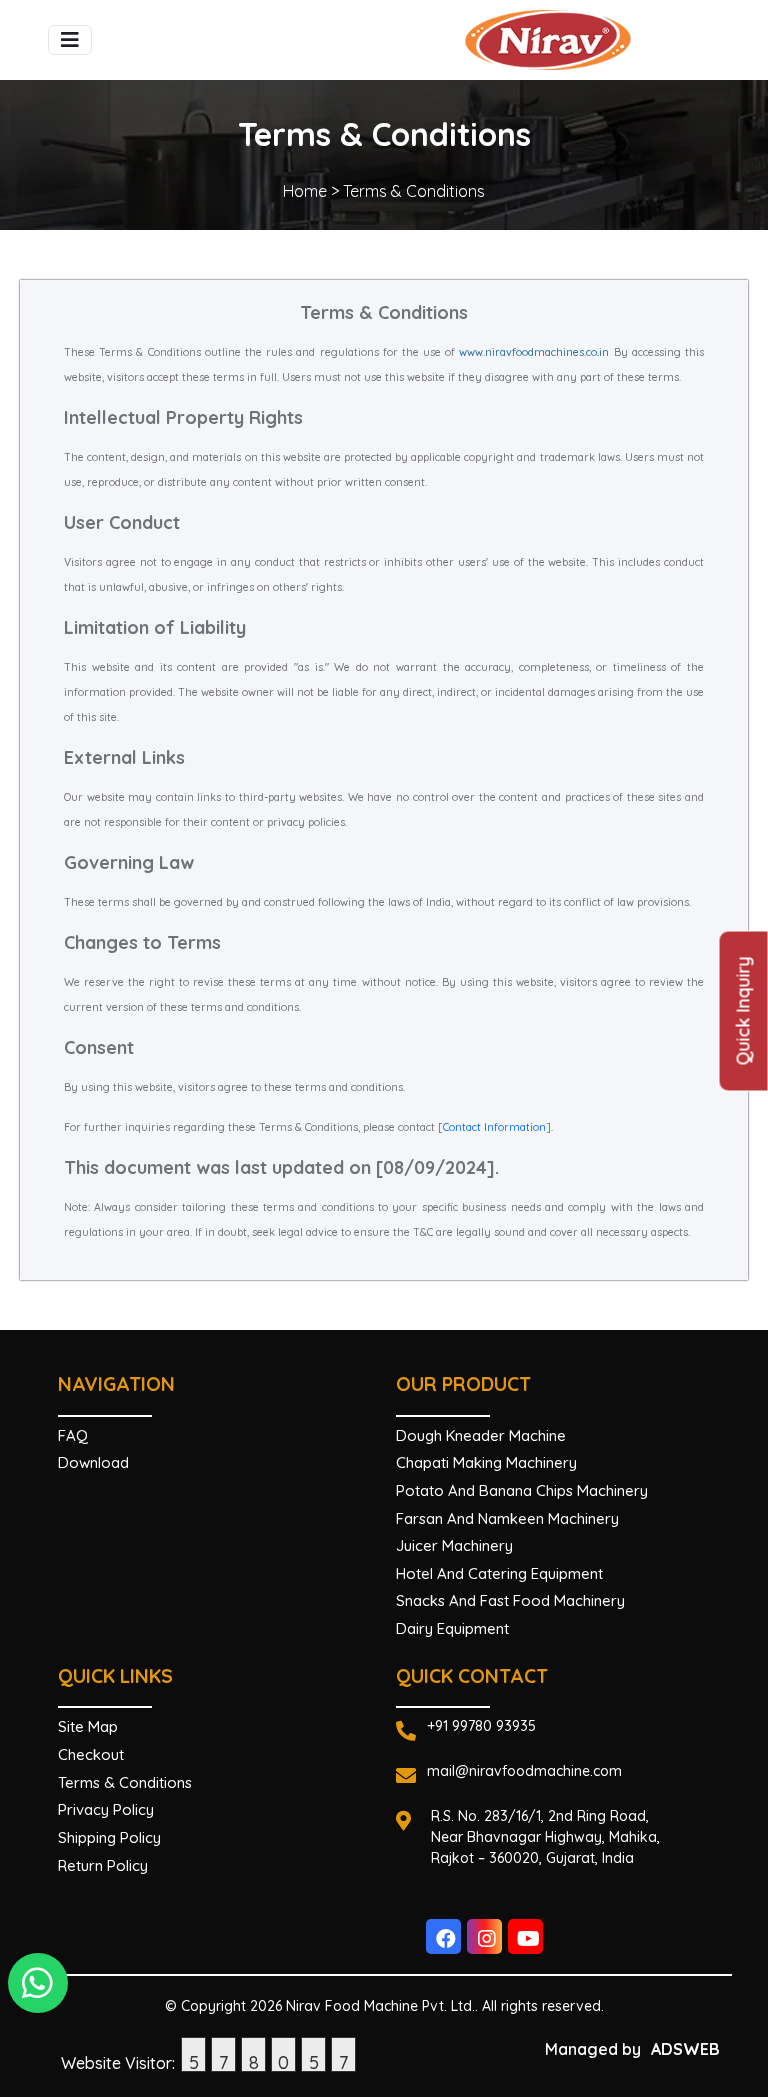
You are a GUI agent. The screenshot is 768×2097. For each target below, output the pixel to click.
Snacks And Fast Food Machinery (510, 1600)
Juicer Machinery (454, 1545)
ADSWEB (685, 2049)
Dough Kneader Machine (481, 1435)
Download (93, 1462)
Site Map (88, 1726)
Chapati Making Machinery (486, 1462)
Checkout (91, 1754)
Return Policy (103, 1865)
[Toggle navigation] (70, 40)
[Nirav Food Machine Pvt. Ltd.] (584, 40)
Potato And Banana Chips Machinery (522, 1490)
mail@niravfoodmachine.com (524, 1771)
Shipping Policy (109, 1837)
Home (305, 191)
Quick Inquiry (743, 1010)
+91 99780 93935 (481, 1726)
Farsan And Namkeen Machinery (507, 1518)
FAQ (73, 1435)
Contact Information (494, 1127)
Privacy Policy (106, 1809)
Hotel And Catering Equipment (499, 1573)
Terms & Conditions (125, 1782)
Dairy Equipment (452, 1628)
